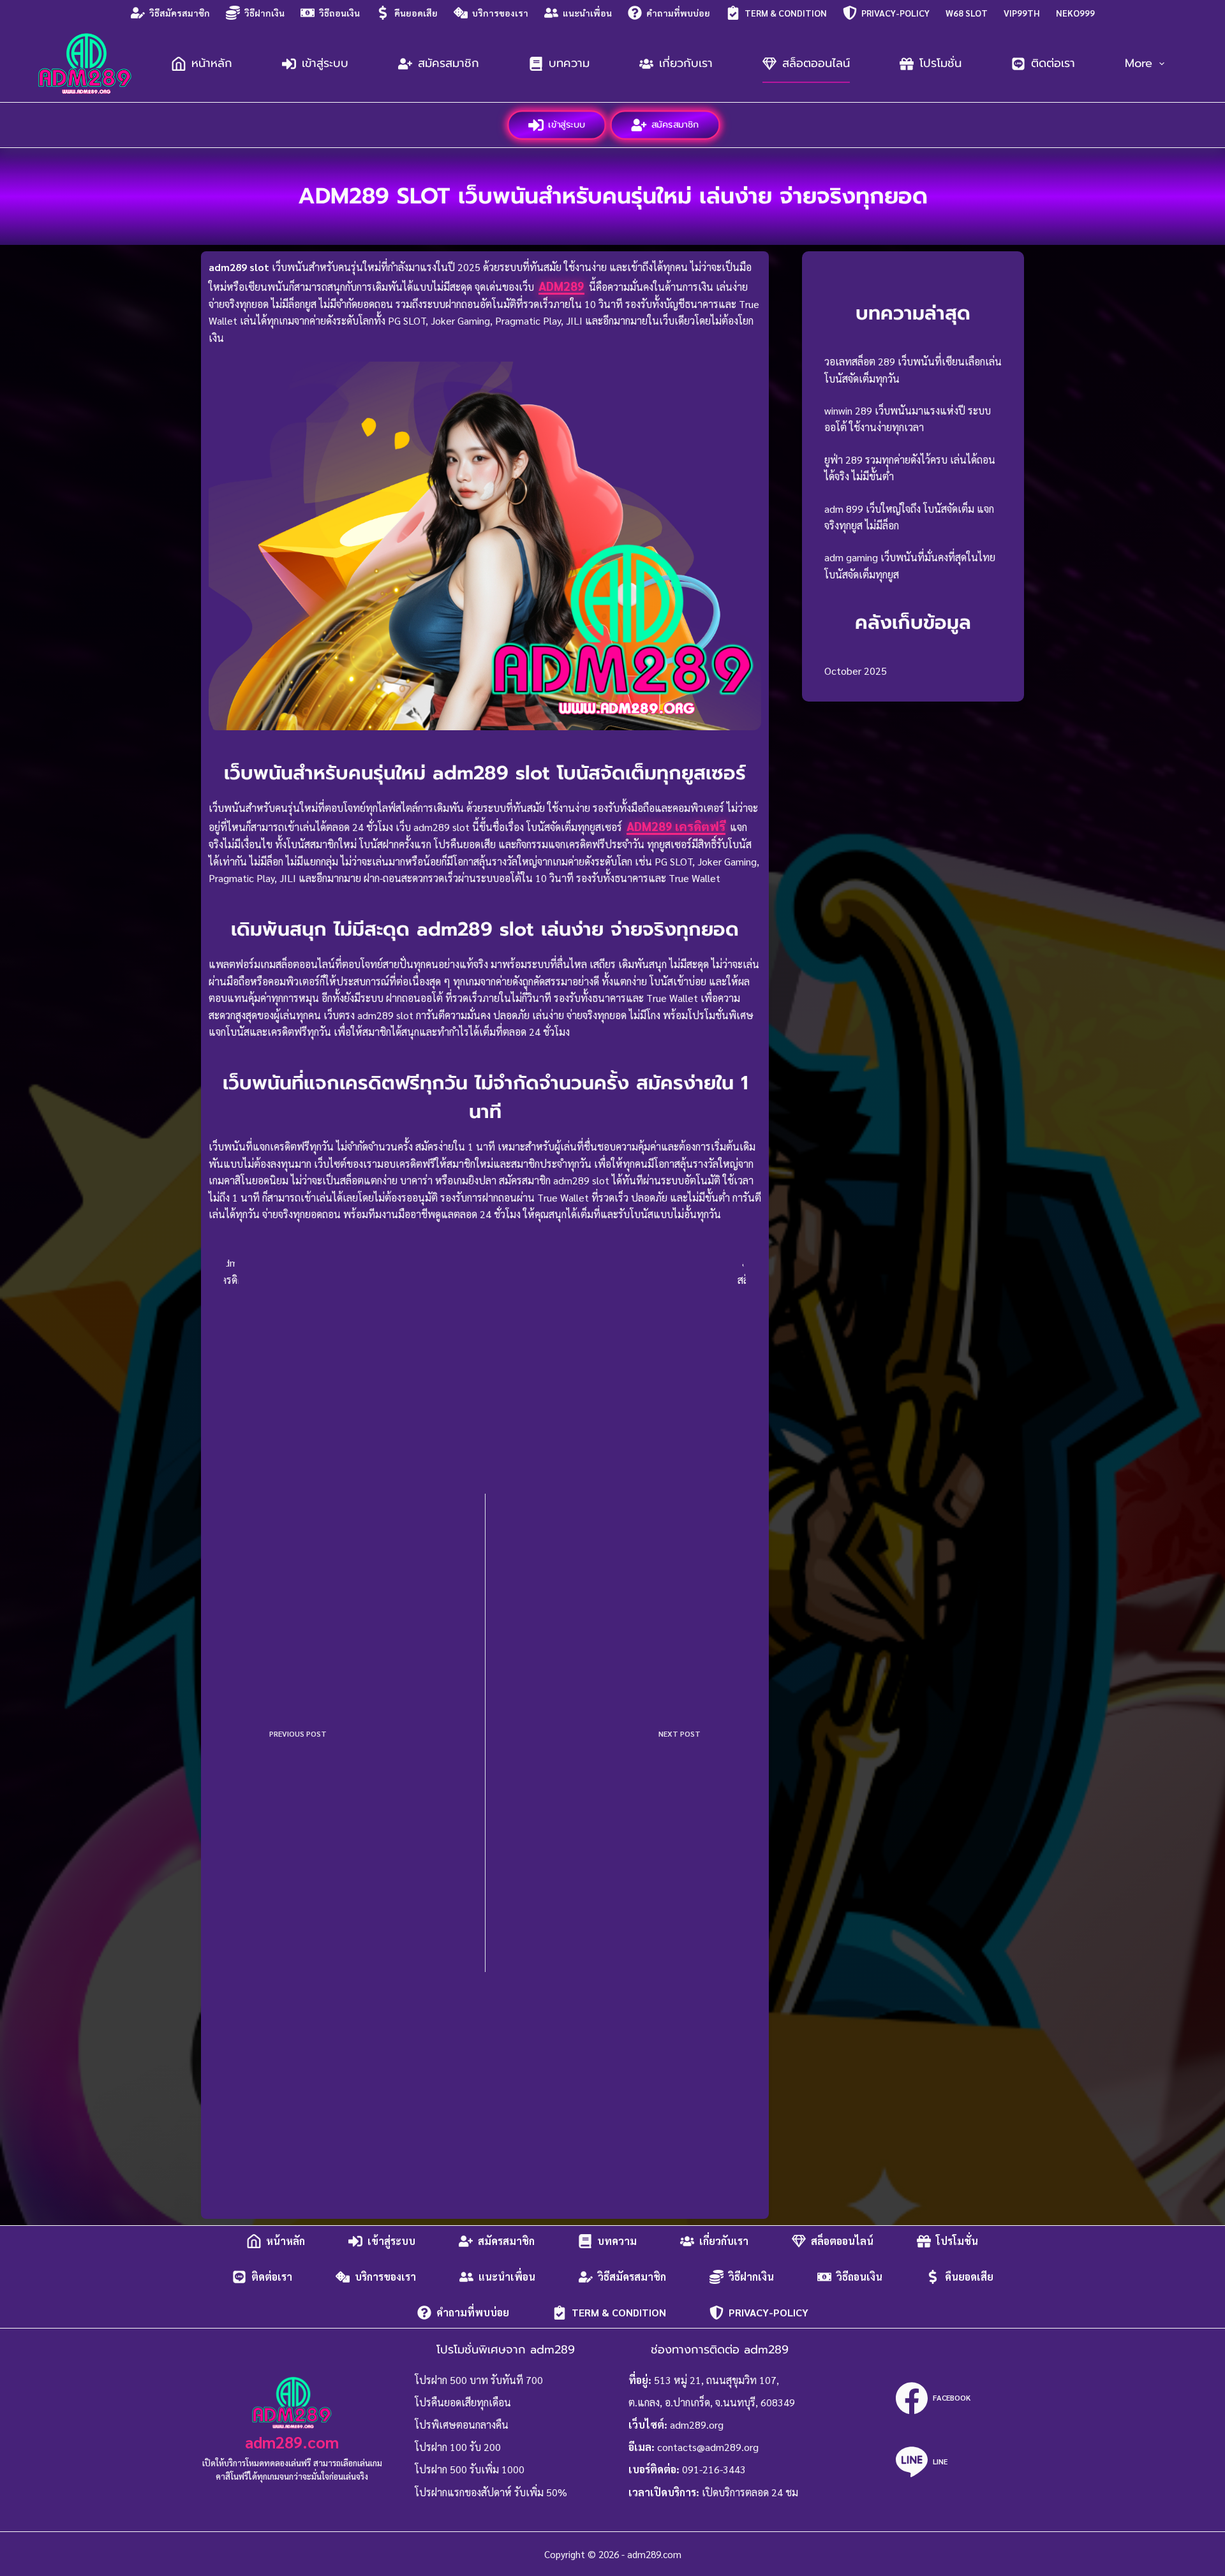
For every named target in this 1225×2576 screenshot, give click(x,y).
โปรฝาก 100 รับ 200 (458, 2447)
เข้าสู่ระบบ (325, 63)
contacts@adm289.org (708, 2447)
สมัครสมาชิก (449, 63)
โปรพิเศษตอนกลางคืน (462, 2425)
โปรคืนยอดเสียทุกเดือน (463, 2402)
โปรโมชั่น (940, 63)
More (1139, 63)
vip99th (1022, 13)
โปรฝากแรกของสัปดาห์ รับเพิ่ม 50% (491, 2492)
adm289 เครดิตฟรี (676, 826)
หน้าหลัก (212, 63)
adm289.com (292, 2442)
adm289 (561, 286)
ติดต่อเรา (1053, 63)
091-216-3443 (714, 2469)
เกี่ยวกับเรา (686, 63)
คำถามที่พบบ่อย (678, 13)
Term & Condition (786, 13)
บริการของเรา (500, 13)
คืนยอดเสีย (416, 13)
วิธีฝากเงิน (264, 13)
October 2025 (856, 671)
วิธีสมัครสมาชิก (180, 13)
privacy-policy (895, 13)
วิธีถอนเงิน (339, 13)
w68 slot (967, 13)
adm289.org (697, 2425)
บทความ (569, 63)
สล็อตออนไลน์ (816, 63)
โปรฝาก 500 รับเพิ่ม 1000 (470, 2469)
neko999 (1075, 13)
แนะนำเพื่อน (587, 13)
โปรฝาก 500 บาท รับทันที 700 (479, 2380)
